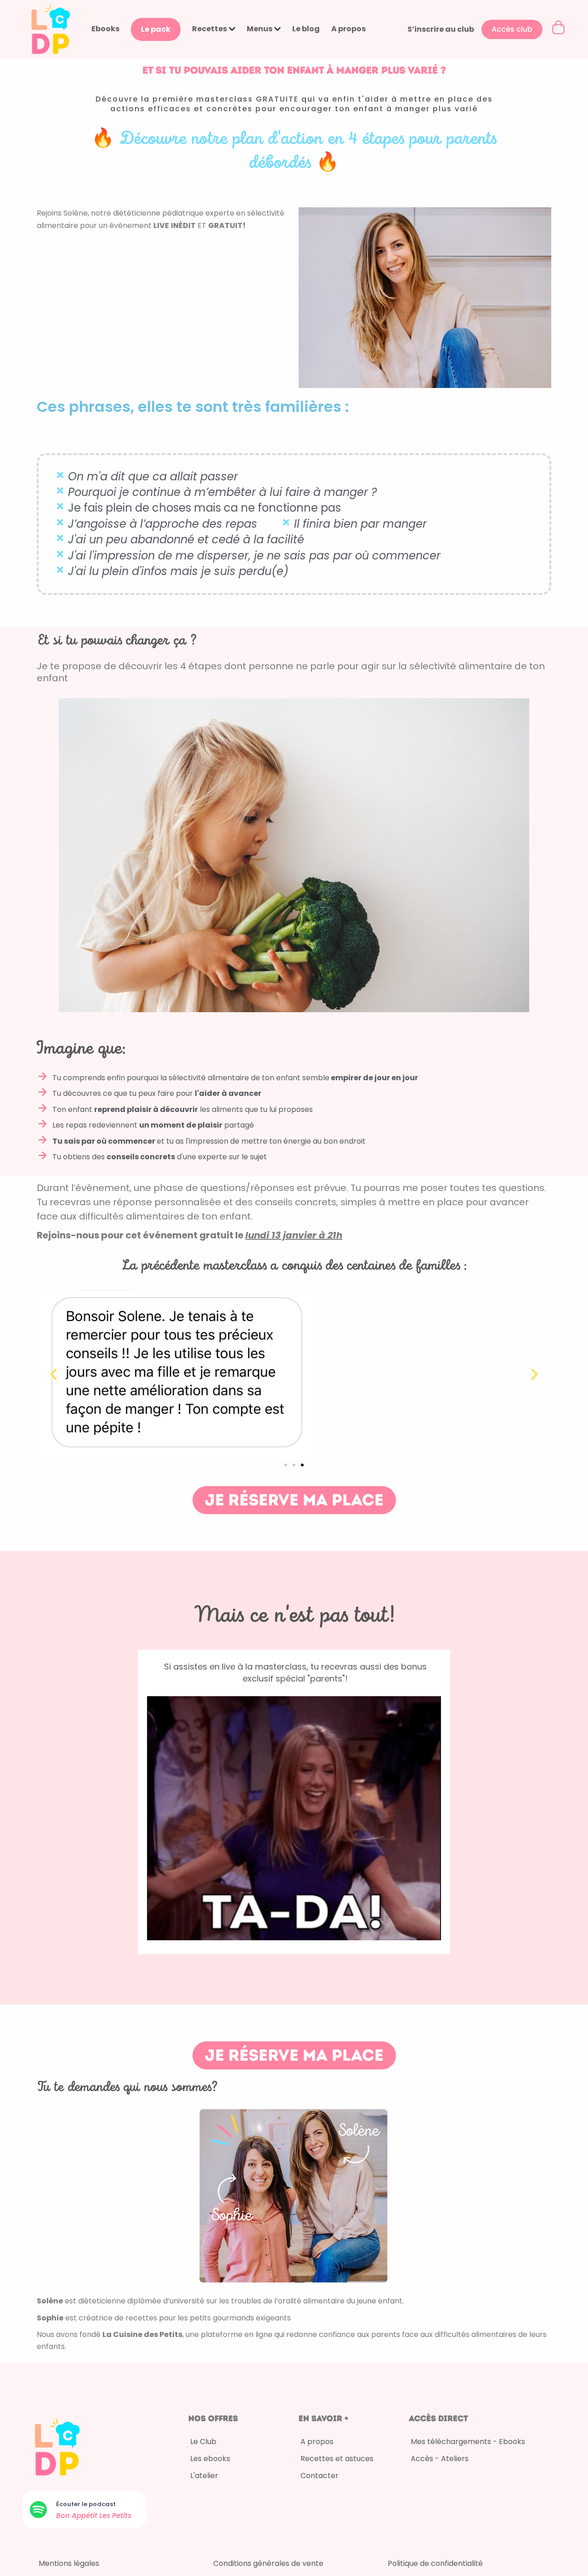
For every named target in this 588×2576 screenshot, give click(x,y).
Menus (260, 29)
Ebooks (105, 29)
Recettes (209, 29)
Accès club (512, 29)
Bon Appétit (78, 2516)
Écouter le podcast (86, 2504)
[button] (54, 1374)
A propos (348, 29)
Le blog (306, 29)
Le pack (156, 29)
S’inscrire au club (441, 29)
